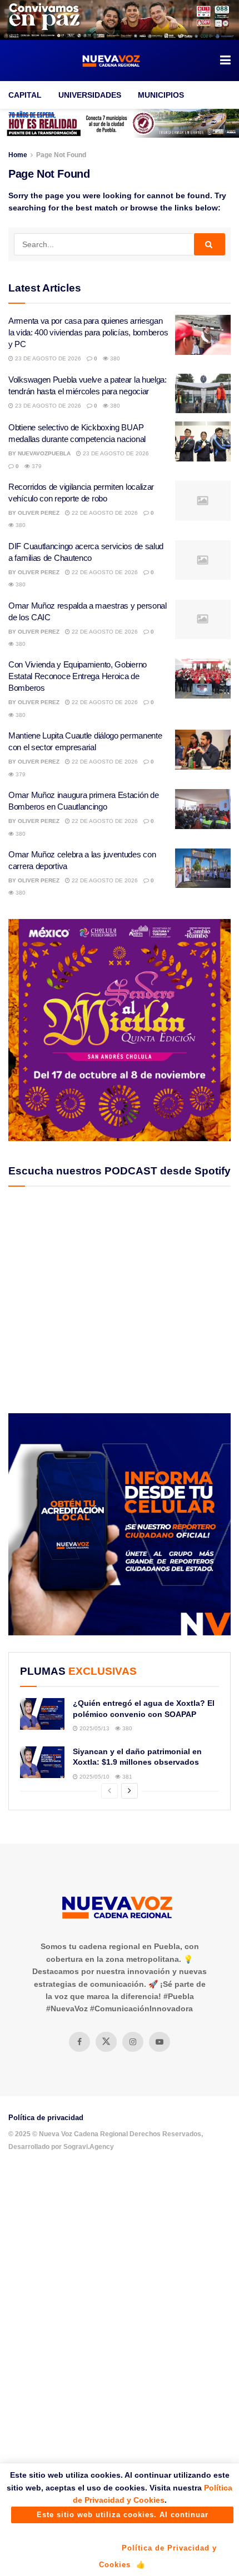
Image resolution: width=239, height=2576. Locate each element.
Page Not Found (61, 155)
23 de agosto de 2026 (47, 358)
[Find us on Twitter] (106, 2042)
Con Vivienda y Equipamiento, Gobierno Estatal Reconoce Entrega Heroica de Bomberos (78, 676)
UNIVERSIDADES (90, 95)
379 (36, 466)
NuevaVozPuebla (44, 453)
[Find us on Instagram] (133, 2042)
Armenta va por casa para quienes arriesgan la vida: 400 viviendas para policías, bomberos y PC (88, 332)
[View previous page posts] (109, 1791)
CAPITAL (25, 95)
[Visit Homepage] (112, 61)
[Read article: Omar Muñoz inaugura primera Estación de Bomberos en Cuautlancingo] (203, 809)
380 (114, 358)
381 (126, 1777)
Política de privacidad (46, 2118)
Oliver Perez (39, 513)
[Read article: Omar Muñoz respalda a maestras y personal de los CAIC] (203, 620)
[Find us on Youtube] (160, 2042)
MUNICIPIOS (161, 95)
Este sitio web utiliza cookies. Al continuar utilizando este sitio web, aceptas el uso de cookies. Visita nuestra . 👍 (122, 2517)
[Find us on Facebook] (79, 2042)
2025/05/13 (94, 1728)
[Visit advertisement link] (120, 20)
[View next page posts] (130, 1791)
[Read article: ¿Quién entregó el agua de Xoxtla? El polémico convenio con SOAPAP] (42, 1714)
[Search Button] (210, 244)
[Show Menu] (225, 61)
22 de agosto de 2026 (104, 513)
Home (18, 155)
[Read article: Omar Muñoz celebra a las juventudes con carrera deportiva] (203, 868)
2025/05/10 (94, 1777)
